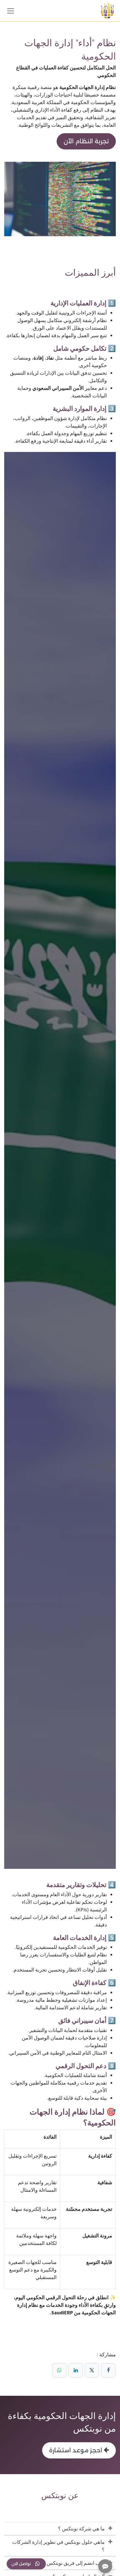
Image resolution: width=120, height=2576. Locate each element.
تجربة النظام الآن (86, 141)
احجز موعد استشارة (76, 2450)
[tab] (60, 2529)
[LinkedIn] (76, 2370)
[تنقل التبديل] (11, 11)
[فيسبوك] (108, 2370)
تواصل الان (21, 2564)
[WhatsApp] (59, 2370)
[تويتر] (92, 2370)
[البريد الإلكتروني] (49, 2370)
